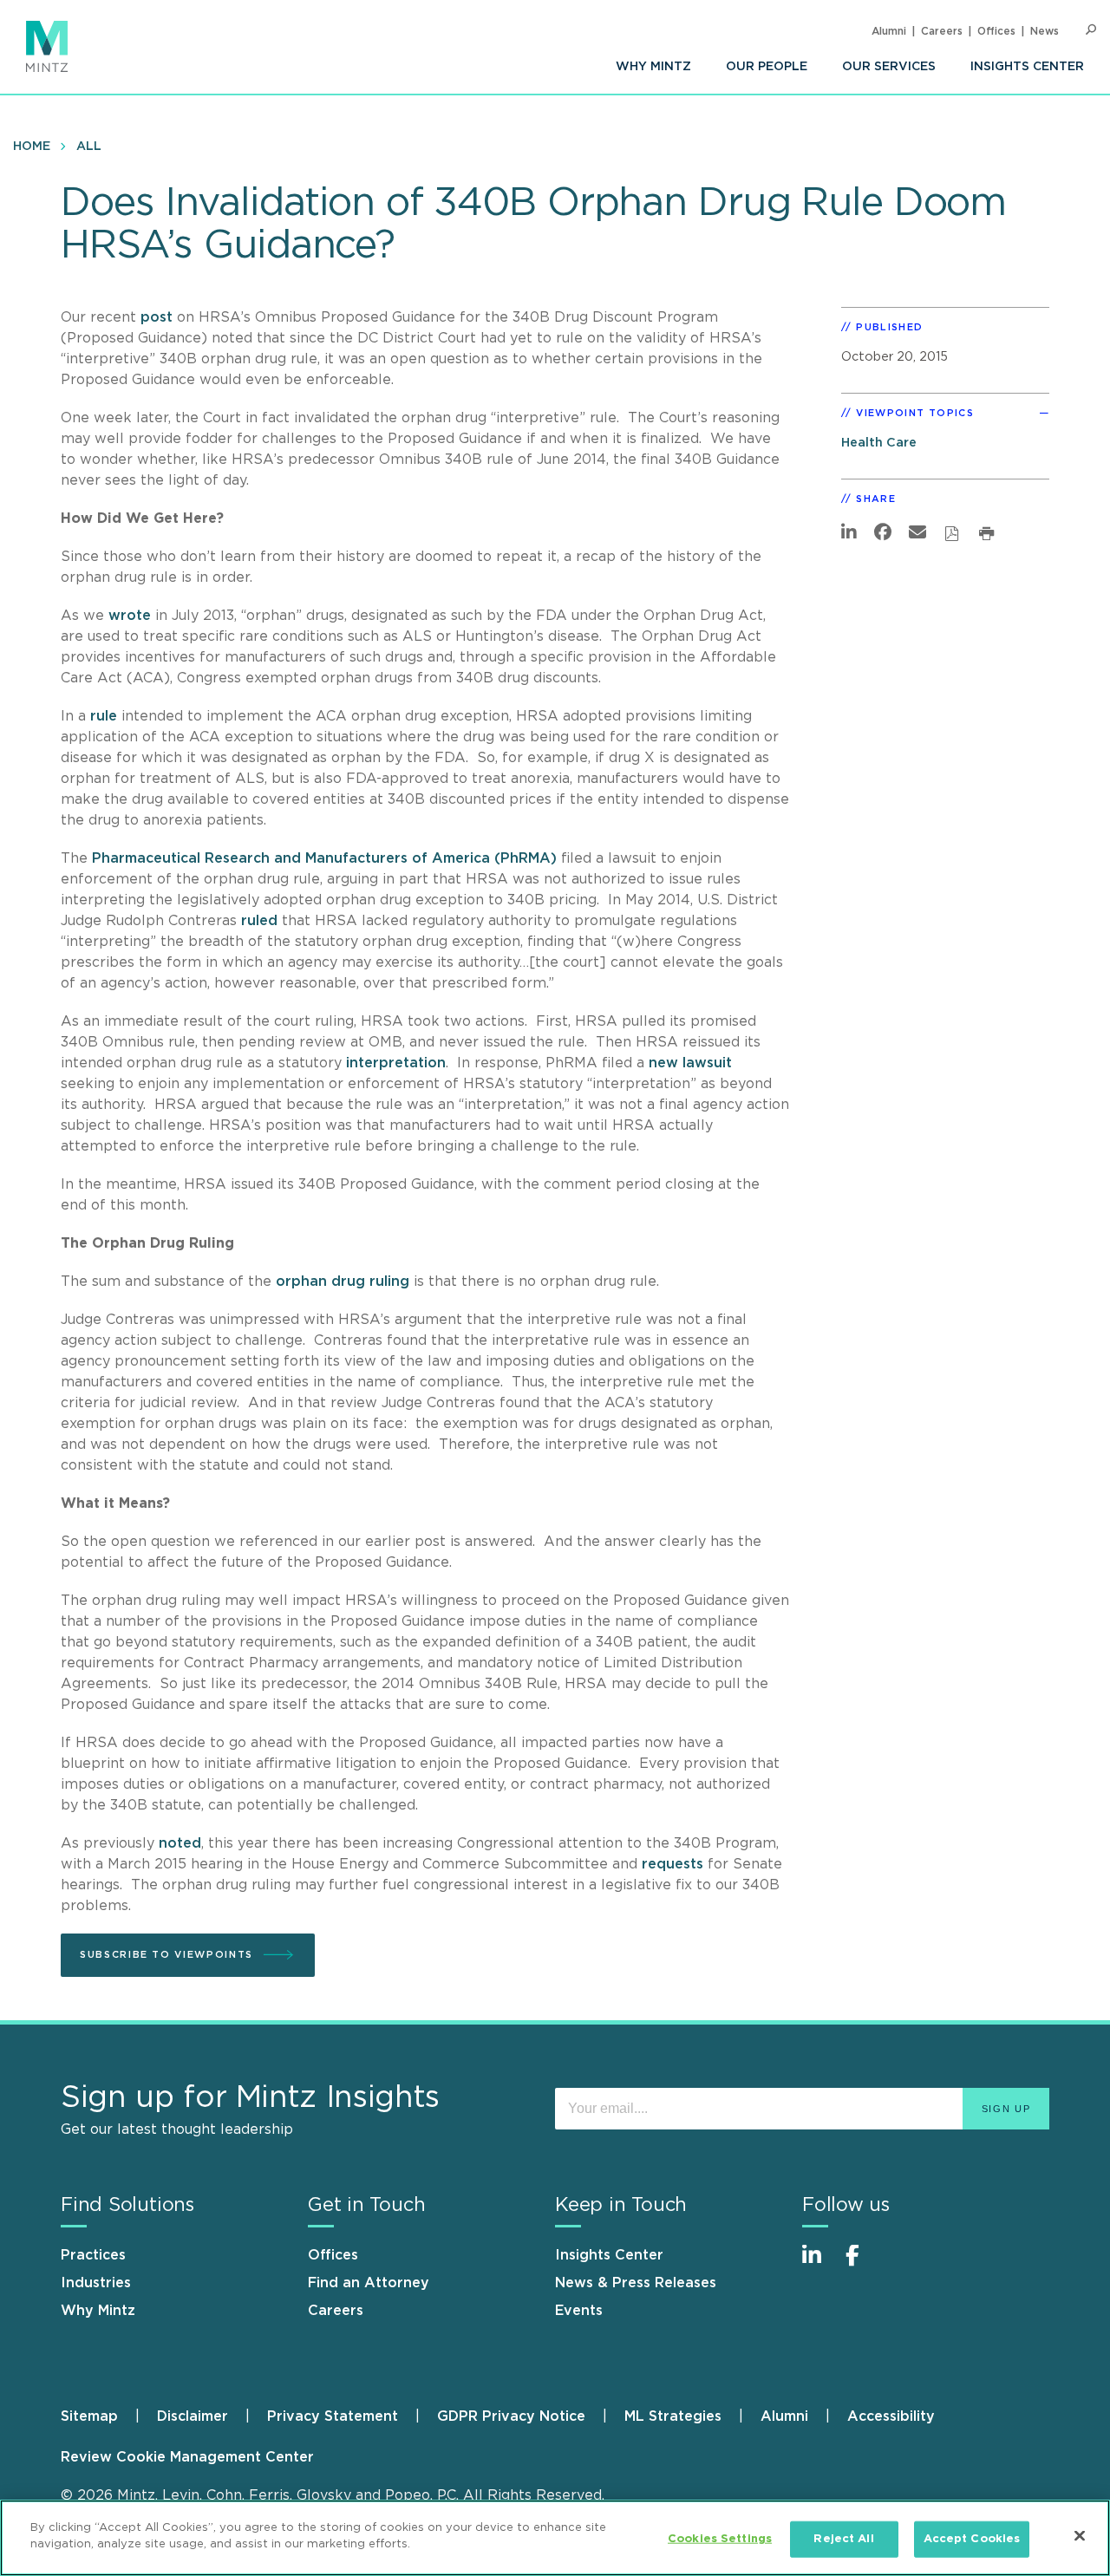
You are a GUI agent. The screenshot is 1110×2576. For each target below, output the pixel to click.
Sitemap (89, 2416)
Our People (767, 67)
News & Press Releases (636, 2283)
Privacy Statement (333, 2416)
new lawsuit (690, 1063)
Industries (96, 2283)
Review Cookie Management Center (187, 2457)
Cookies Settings (720, 2539)
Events (579, 2311)
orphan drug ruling (343, 1281)
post (157, 317)
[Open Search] (1091, 30)
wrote (130, 616)
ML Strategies (673, 2416)
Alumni (889, 31)
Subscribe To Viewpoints (166, 1955)
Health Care (879, 443)
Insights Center (1027, 67)
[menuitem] (653, 67)
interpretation (396, 1063)
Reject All (843, 2539)
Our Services (889, 67)
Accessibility (891, 2416)
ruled (259, 921)
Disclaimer (193, 2416)
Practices (93, 2255)
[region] (555, 2538)
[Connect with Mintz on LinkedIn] (819, 2264)
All (89, 147)
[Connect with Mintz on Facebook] (863, 2264)
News (1045, 31)
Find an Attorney (369, 2283)
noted (180, 1843)
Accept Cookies (972, 2539)
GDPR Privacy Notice (511, 2416)
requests (673, 1864)
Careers (942, 31)
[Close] (1080, 2535)
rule (104, 716)
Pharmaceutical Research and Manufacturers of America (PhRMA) (324, 858)
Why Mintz (653, 67)
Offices (996, 31)
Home (32, 147)
